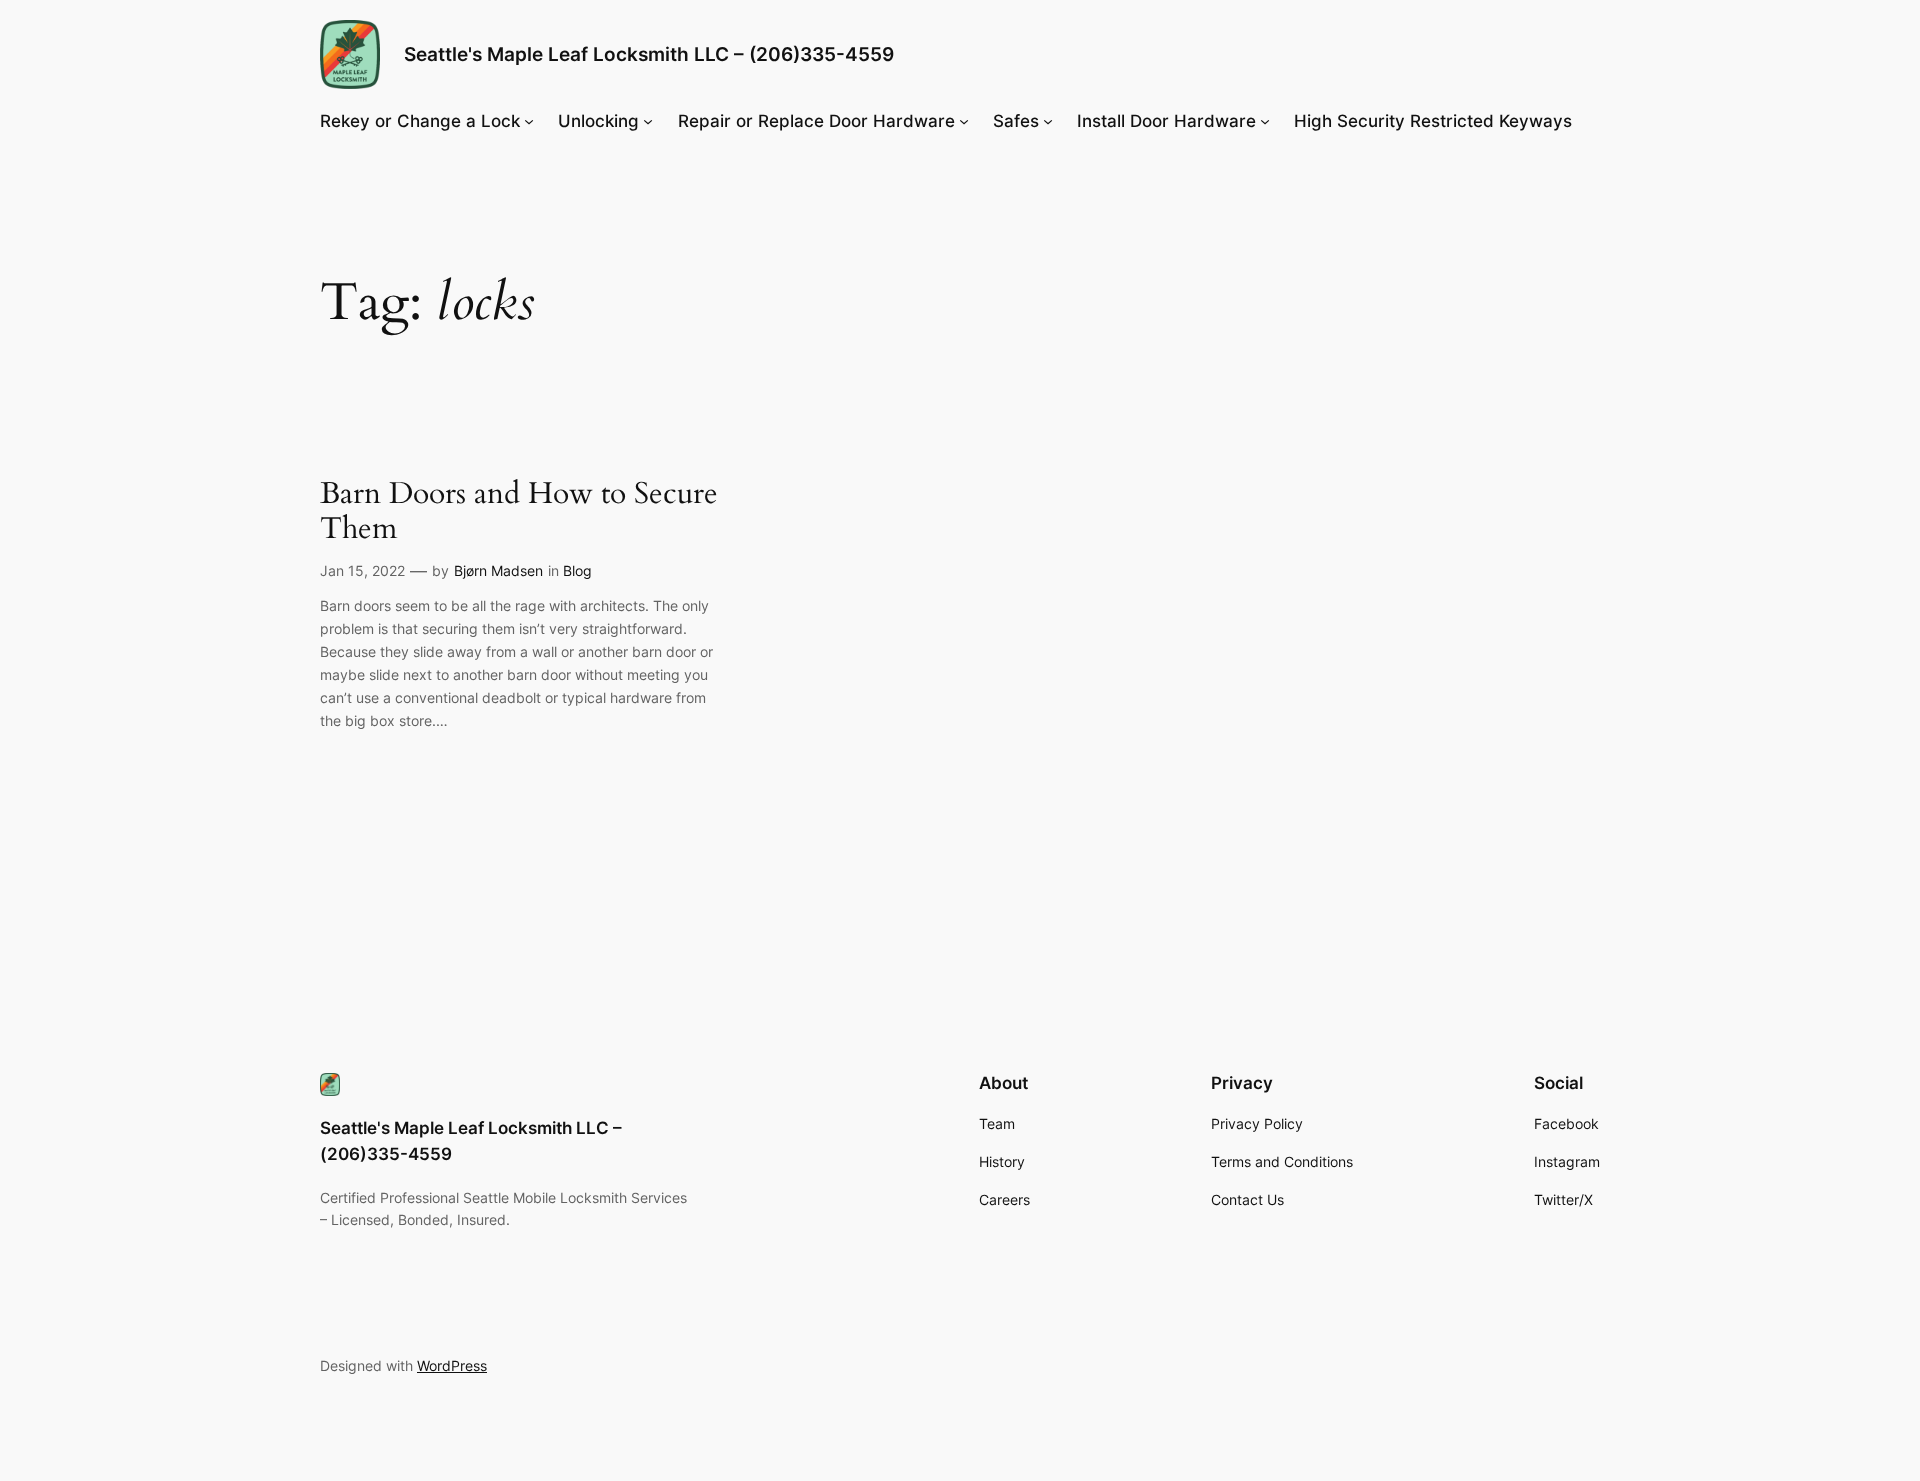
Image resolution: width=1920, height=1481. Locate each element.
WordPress (452, 1365)
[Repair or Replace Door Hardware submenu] (964, 121)
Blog (577, 570)
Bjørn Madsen (498, 570)
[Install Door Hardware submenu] (1265, 121)
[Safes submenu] (1048, 121)
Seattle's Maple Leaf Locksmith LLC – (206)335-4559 (649, 54)
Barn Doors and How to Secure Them (519, 512)
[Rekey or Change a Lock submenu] (529, 121)
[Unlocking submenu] (648, 121)
